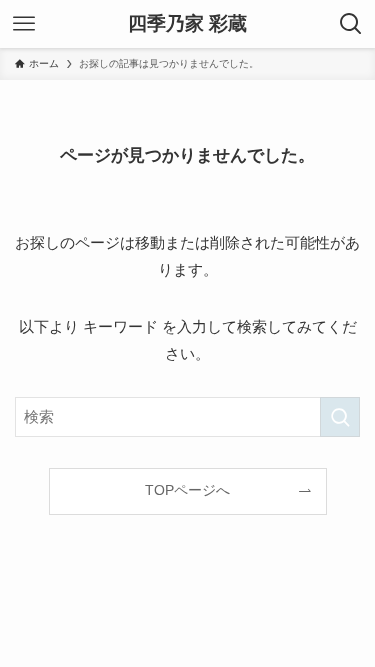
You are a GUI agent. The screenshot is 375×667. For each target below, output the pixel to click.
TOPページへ (187, 490)
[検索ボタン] (351, 24)
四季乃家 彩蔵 (187, 24)
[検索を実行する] (340, 417)
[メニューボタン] (24, 24)
